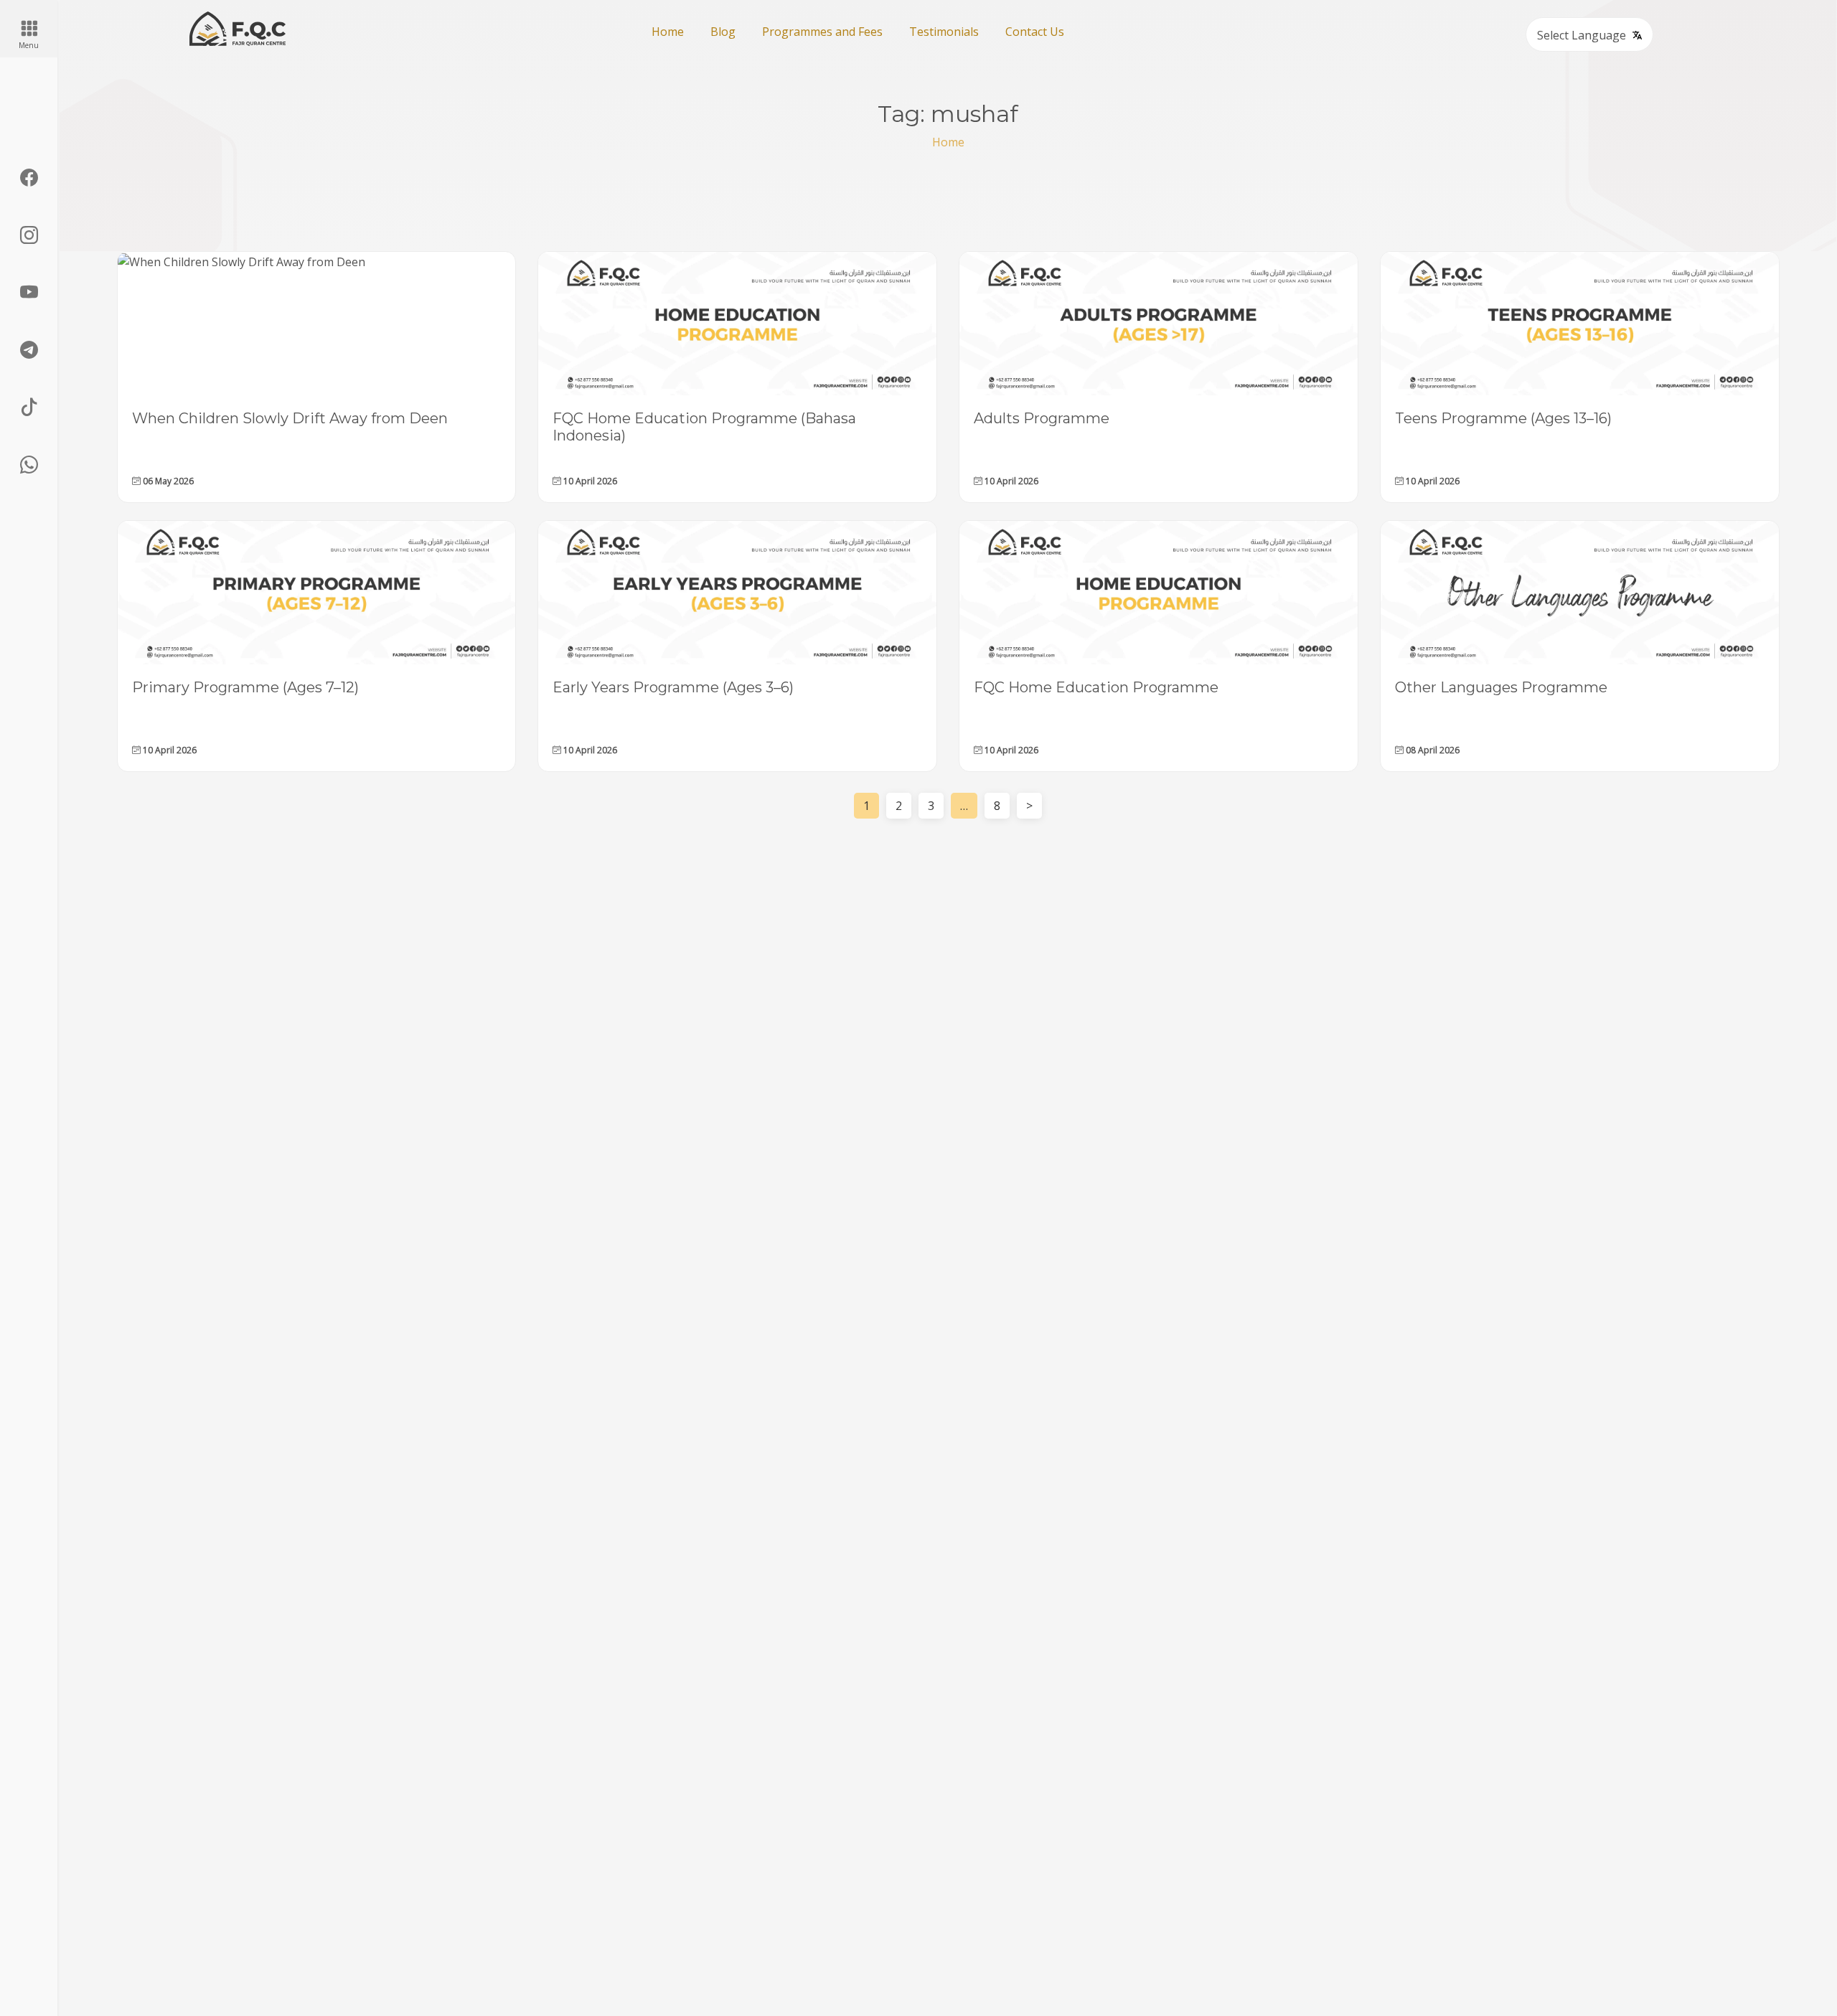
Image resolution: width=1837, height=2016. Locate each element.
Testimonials (944, 32)
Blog (723, 32)
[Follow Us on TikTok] (29, 408)
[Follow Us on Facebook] (29, 178)
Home (668, 32)
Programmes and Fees (822, 32)
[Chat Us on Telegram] (29, 350)
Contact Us (1035, 32)
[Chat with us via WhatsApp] (29, 465)
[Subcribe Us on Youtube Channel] (29, 293)
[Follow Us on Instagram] (29, 235)
